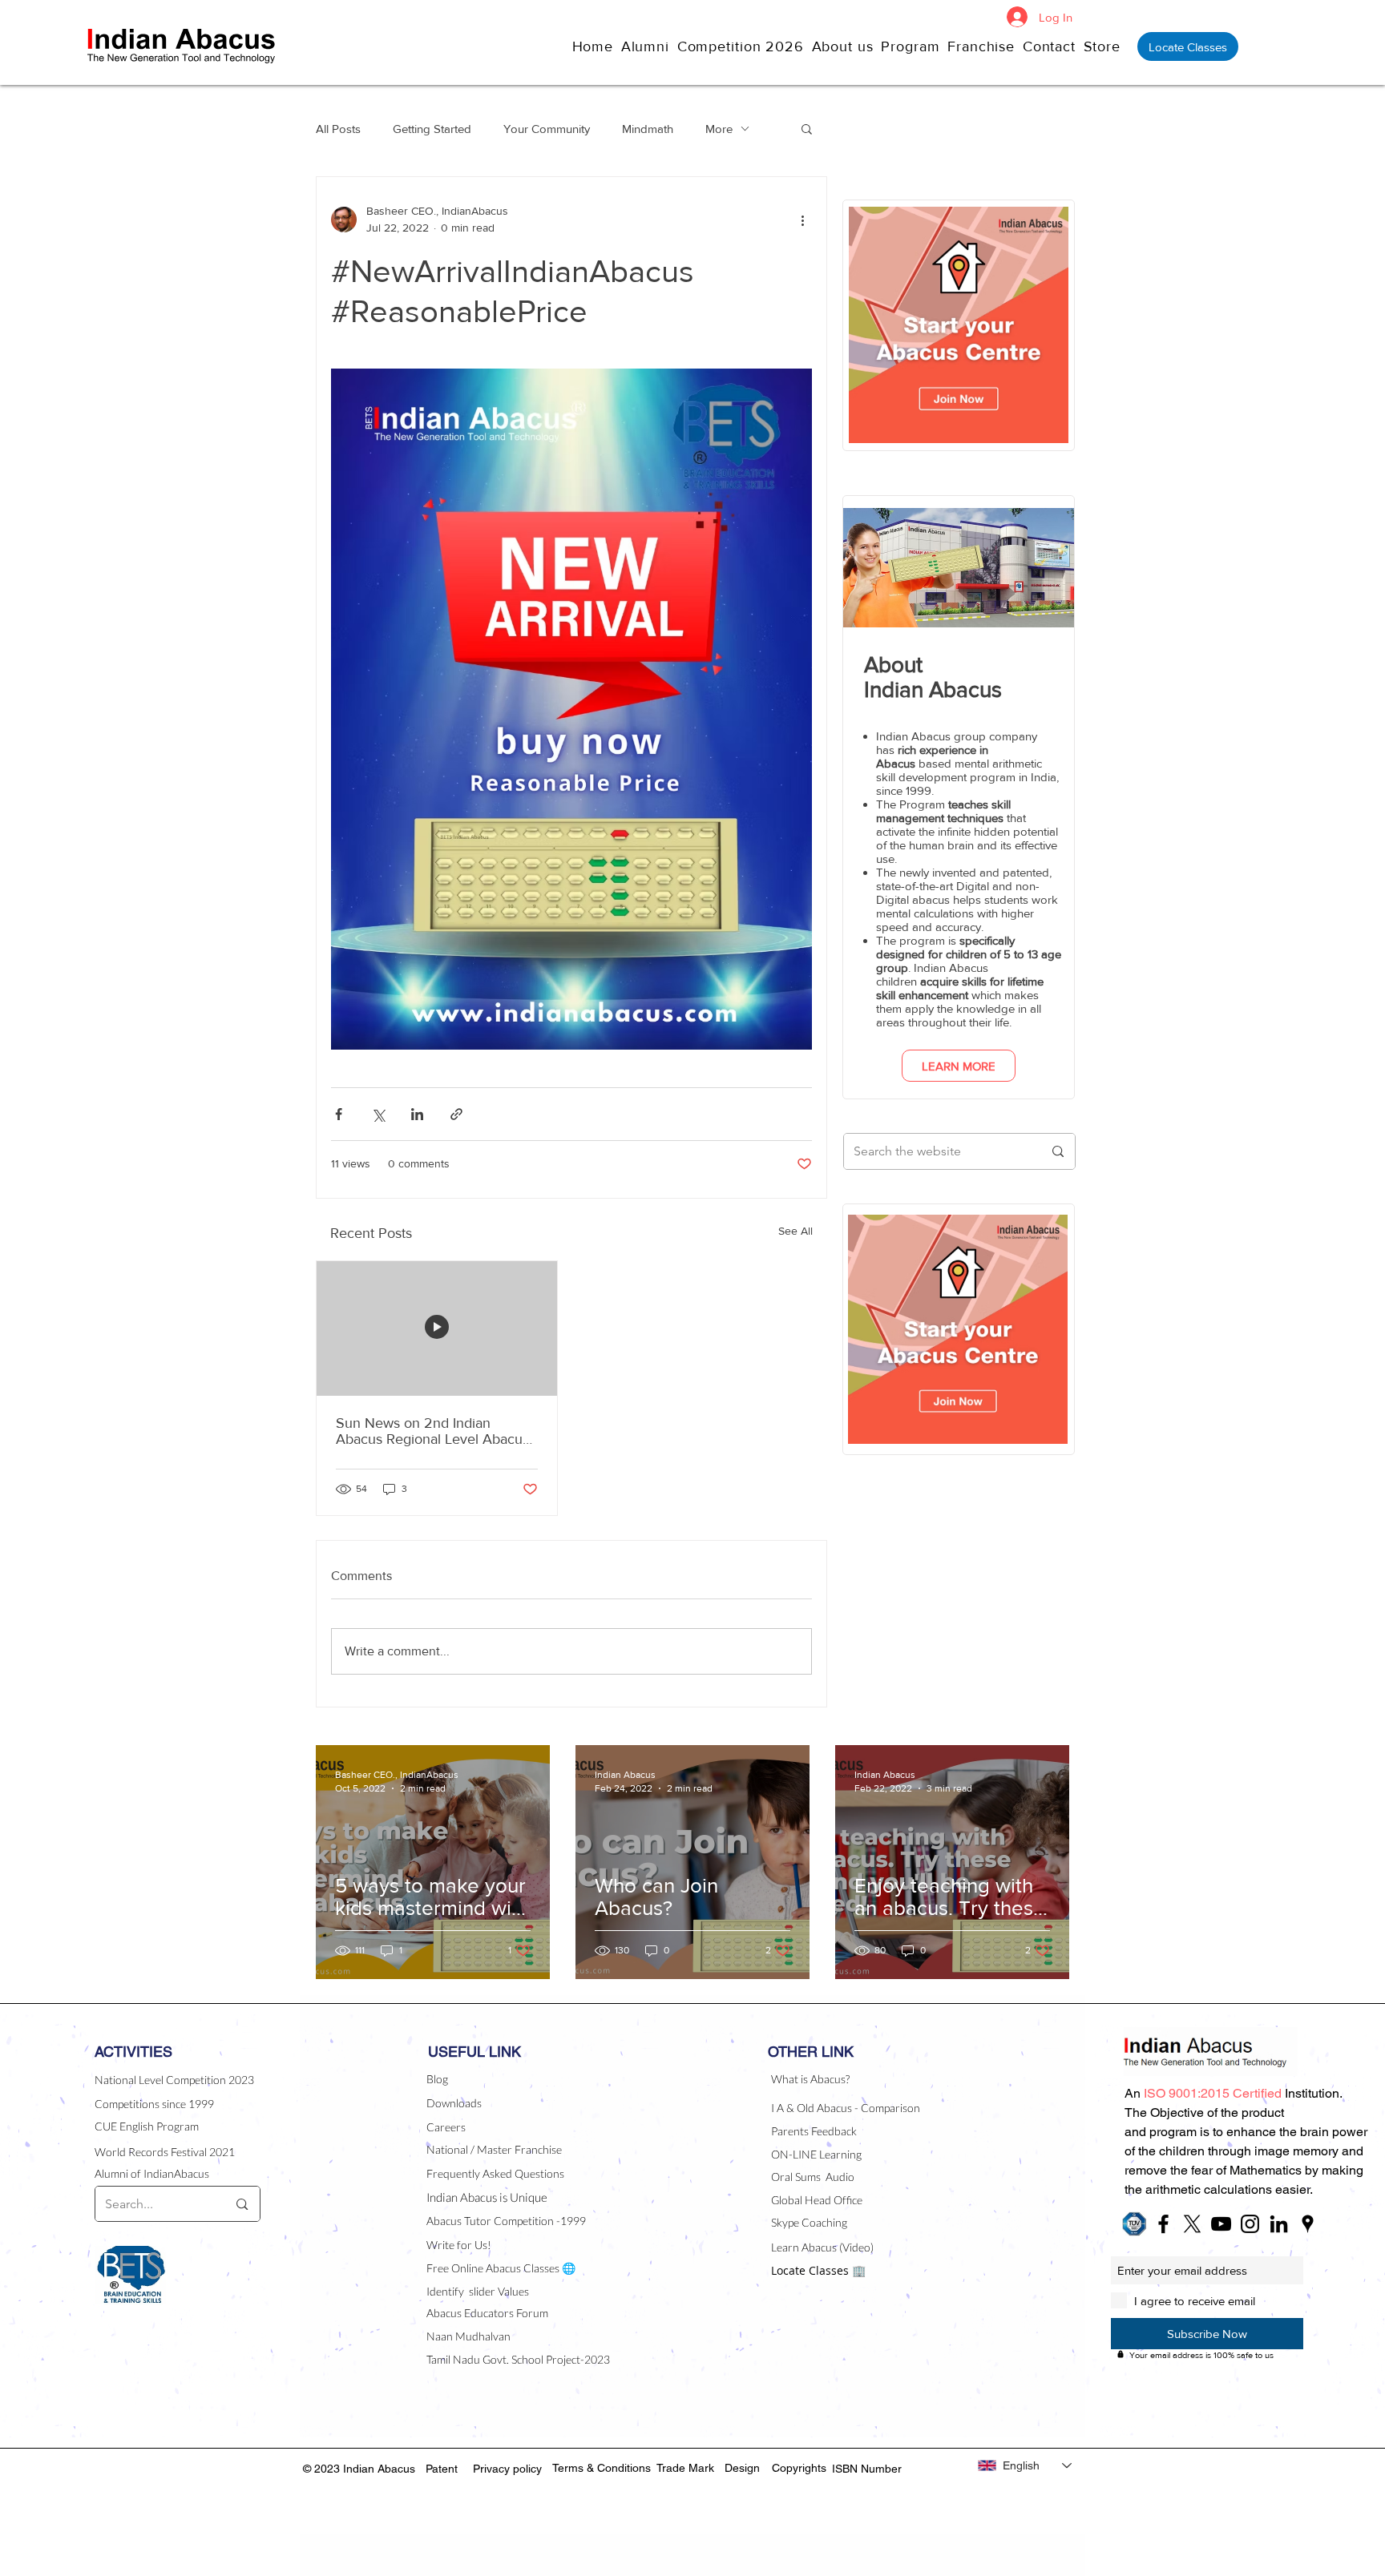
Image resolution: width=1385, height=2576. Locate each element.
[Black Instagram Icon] (1250, 2224)
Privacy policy (507, 2469)
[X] (1192, 2224)
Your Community (547, 129)
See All (795, 1231)
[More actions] (802, 220)
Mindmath (648, 129)
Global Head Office (817, 2200)
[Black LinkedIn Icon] (1279, 2224)
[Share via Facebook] (339, 1114)
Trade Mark (685, 2468)
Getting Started (432, 129)
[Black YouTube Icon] (1221, 2224)
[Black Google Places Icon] (1308, 2224)
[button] (847, 46)
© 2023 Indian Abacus (361, 2469)
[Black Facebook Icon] (1163, 2224)
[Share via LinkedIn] (417, 1114)
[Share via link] (456, 1114)
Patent (442, 2469)
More (719, 129)
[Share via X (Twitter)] (378, 1114)
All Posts (338, 129)
